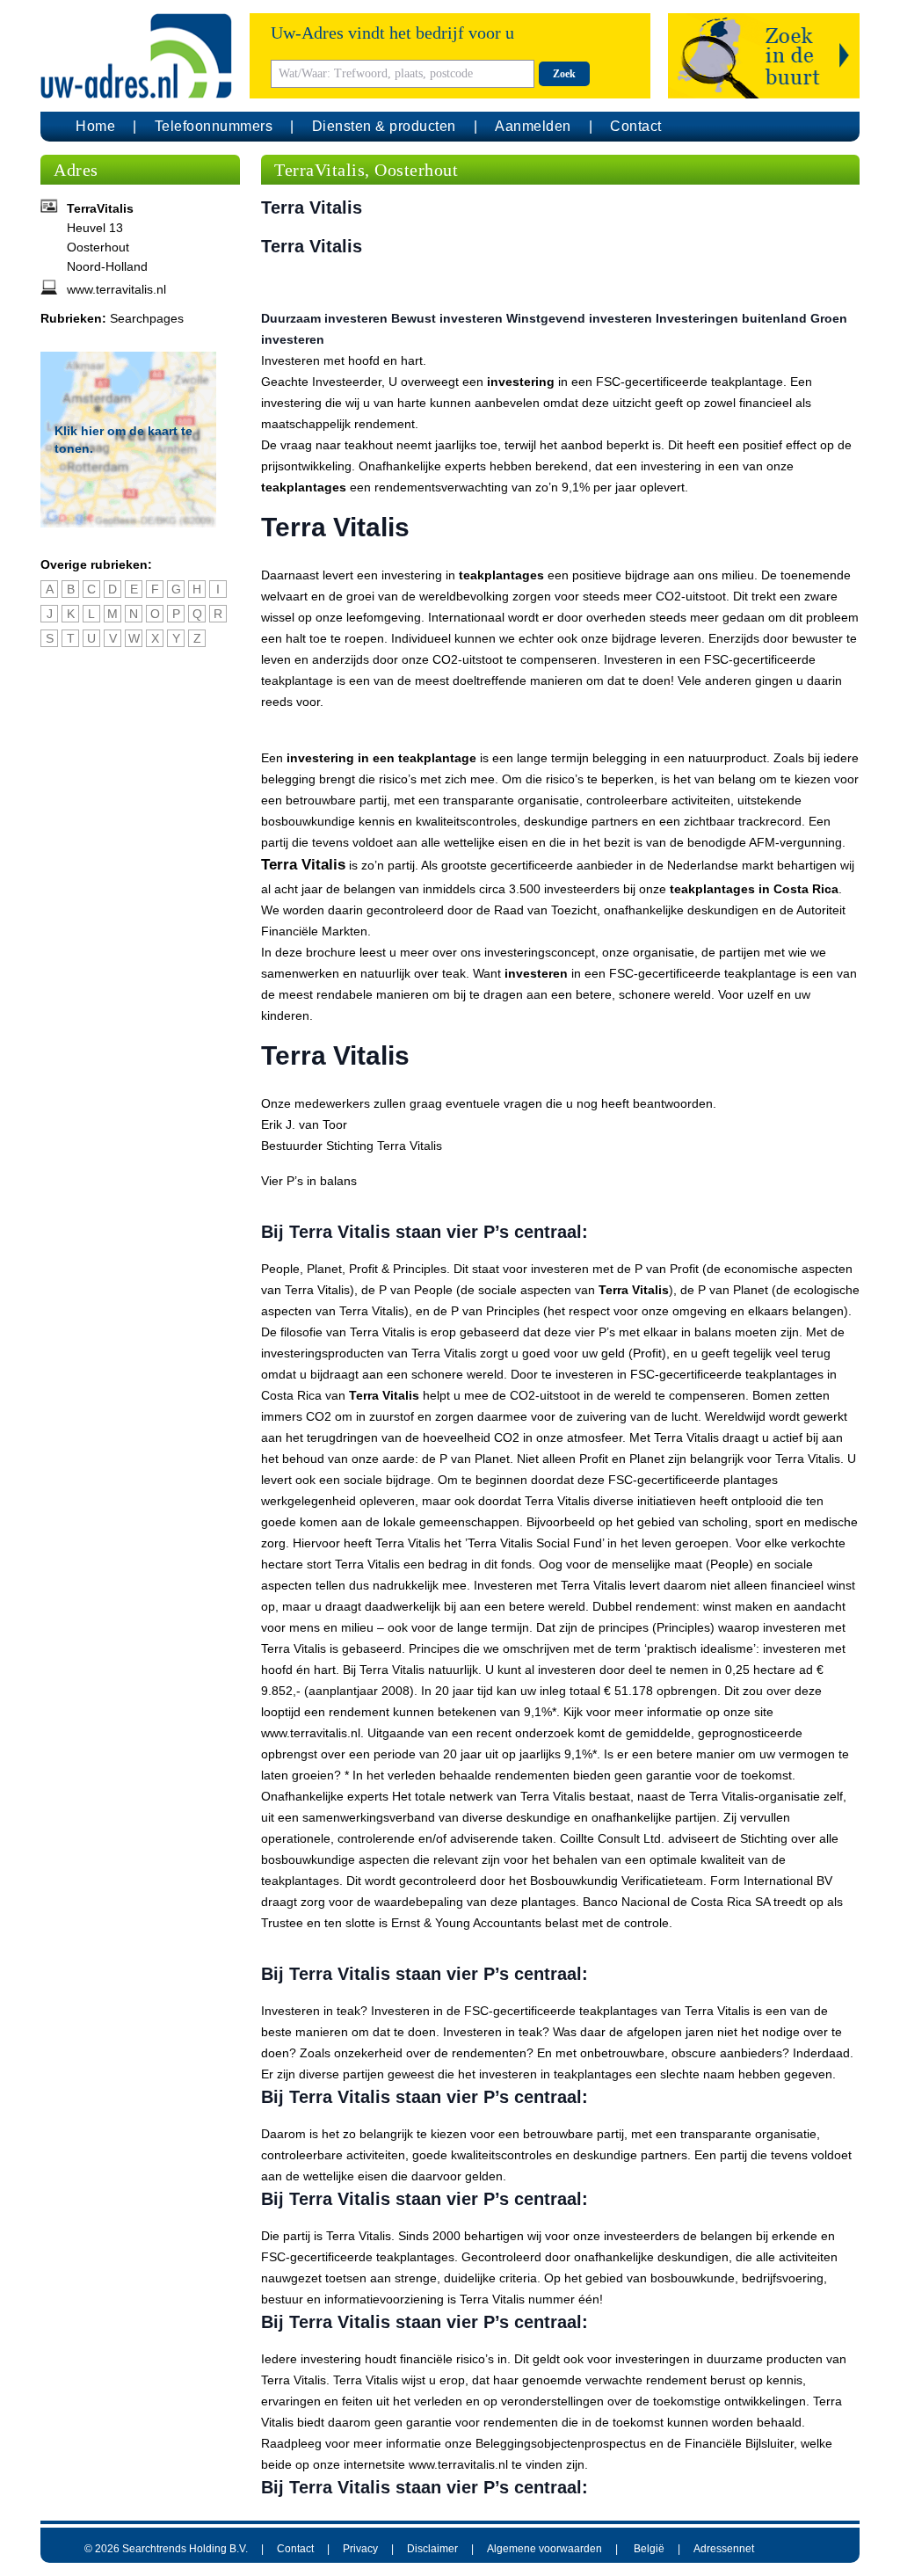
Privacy (360, 2549)
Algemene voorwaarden (544, 2549)
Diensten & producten (384, 126)
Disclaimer (432, 2549)
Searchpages (147, 318)
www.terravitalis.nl (116, 289)
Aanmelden (533, 126)
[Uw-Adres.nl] (136, 56)
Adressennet (724, 2549)
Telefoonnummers (214, 126)
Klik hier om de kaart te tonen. (123, 440)
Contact (636, 126)
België (649, 2549)
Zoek (564, 74)
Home (95, 126)
